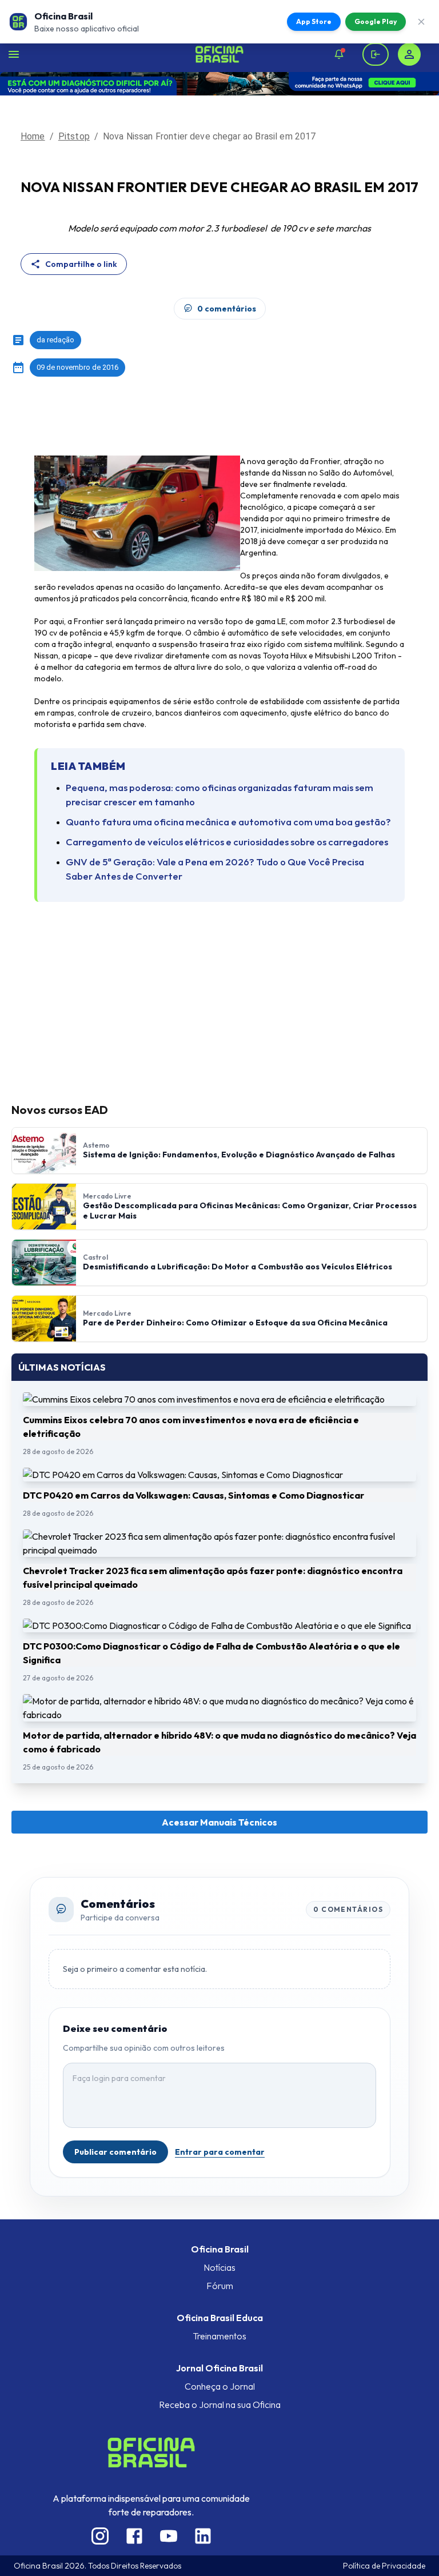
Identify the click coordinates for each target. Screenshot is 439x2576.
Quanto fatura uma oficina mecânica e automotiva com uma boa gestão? (228, 822)
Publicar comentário (115, 2152)
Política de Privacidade (384, 2566)
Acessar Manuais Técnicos (219, 1822)
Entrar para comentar (220, 2152)
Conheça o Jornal (220, 2386)
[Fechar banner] (421, 22)
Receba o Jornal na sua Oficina (220, 2405)
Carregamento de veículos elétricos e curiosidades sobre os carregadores (227, 842)
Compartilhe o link (81, 264)
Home (33, 136)
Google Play (376, 21)
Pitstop (74, 136)
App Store (314, 21)
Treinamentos (219, 2336)
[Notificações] (339, 54)
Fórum (220, 2286)
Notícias (219, 2267)
